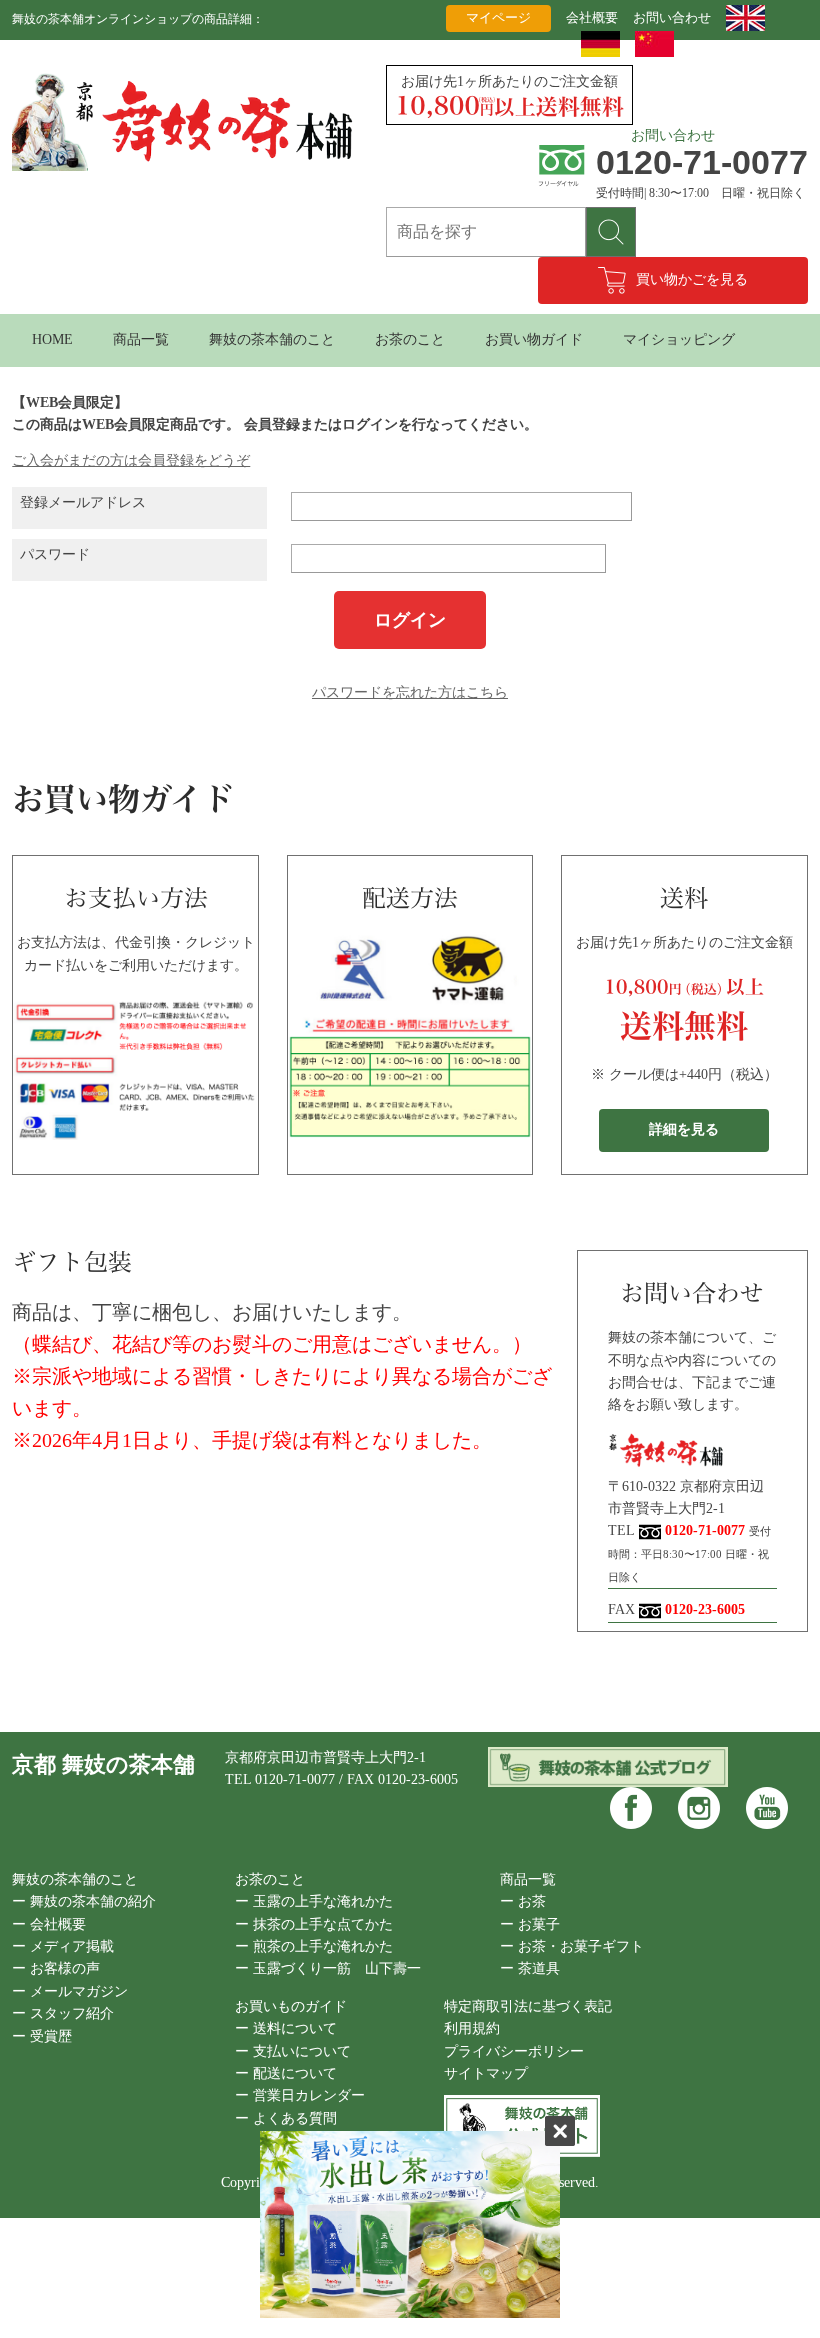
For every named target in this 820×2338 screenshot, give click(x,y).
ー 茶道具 (530, 1968)
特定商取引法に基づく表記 (528, 2006)
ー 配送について (286, 2073)
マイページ (498, 17)
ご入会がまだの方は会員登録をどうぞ (131, 460)
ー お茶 (523, 1901)
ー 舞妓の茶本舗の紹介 (84, 1901)
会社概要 (592, 17)
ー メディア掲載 (63, 1946)
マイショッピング (679, 339)
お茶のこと (410, 339)
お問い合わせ (672, 17)
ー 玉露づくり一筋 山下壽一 (328, 1968)
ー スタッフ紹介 (63, 2013)
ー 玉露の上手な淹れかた (314, 1901)
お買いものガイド (291, 2006)
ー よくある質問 (286, 2118)
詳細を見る (684, 1129)
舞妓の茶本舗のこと (272, 339)
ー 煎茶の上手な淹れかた (314, 1946)
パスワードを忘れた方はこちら (410, 692)
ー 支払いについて (293, 2051)
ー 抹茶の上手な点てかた (314, 1924)
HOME (52, 339)
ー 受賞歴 (42, 2036)
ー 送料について (286, 2028)
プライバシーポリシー (514, 2051)
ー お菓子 (530, 1924)
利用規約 (472, 2028)
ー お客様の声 (56, 1968)
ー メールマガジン (70, 1991)
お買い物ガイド (534, 339)
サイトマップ (486, 2073)
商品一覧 (141, 339)
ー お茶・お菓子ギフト (572, 1946)
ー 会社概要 (49, 1924)
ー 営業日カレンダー (300, 2095)
